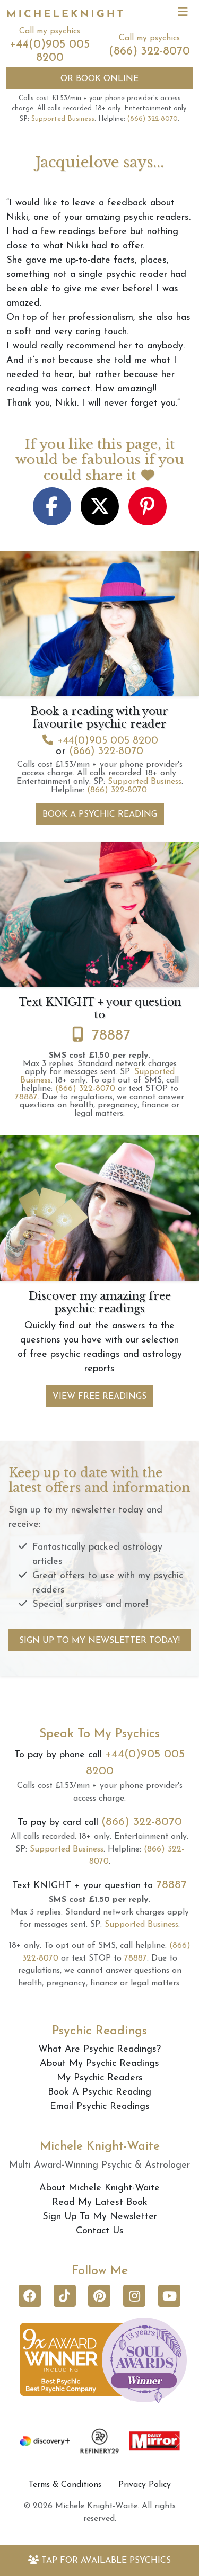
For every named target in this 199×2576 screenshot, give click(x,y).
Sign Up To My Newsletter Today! (99, 1641)
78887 (111, 1036)
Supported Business (63, 119)
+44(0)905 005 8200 (108, 741)
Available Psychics (106, 2561)
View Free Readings (99, 1397)
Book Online (99, 79)
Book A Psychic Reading (100, 815)
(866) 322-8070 (149, 52)
